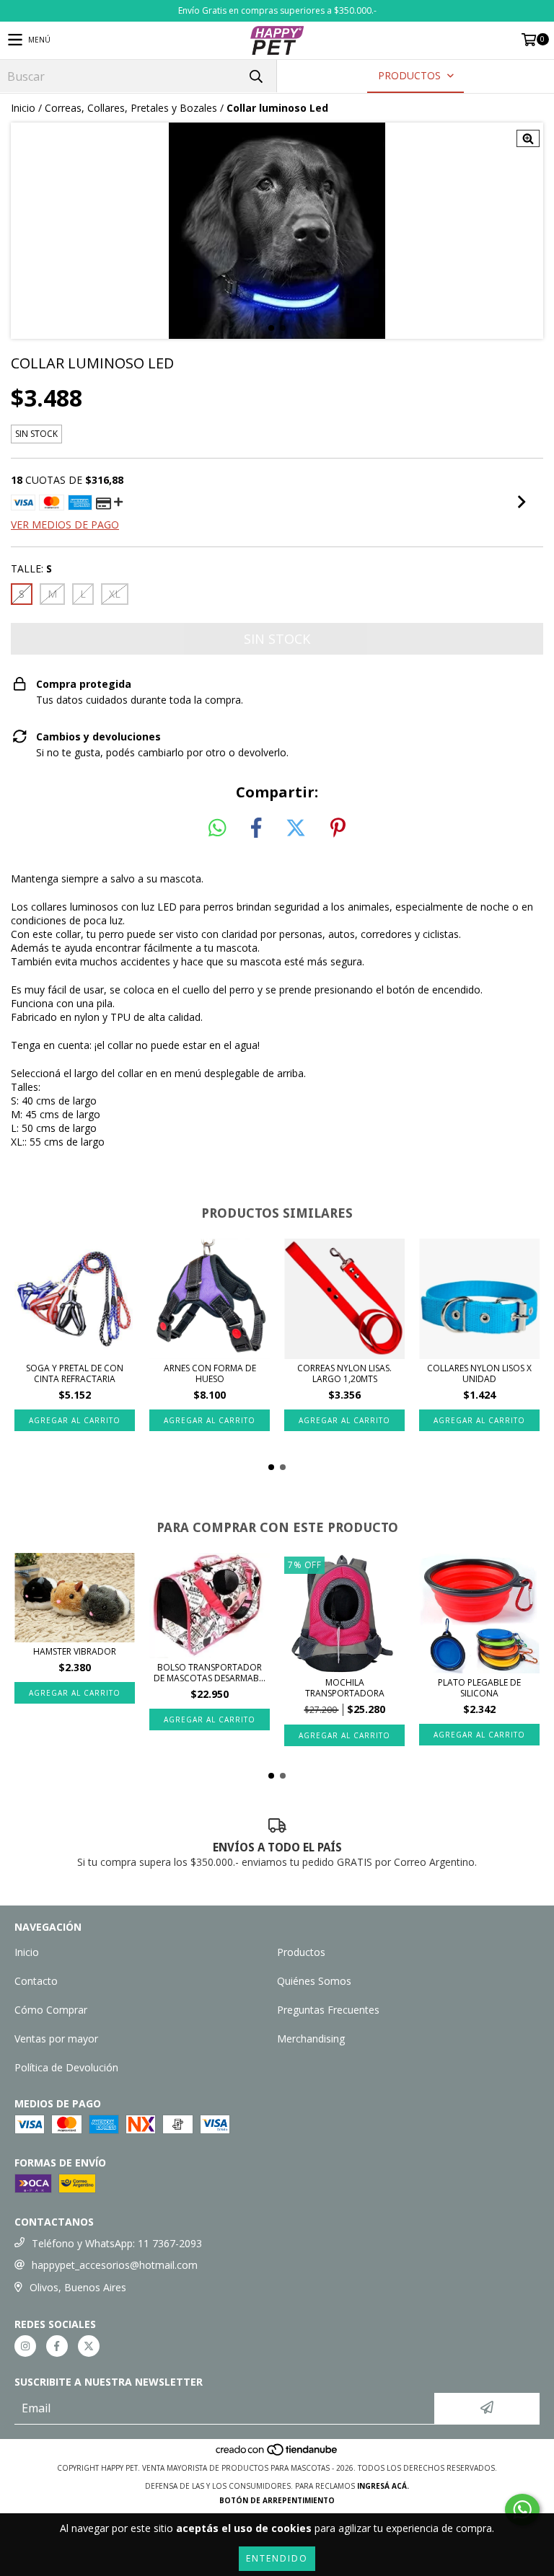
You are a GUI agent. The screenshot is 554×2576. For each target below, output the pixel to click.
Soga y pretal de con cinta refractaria (75, 1373)
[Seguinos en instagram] (25, 2346)
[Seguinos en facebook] (57, 2346)
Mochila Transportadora (345, 1688)
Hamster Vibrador (75, 1651)
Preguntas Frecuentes (328, 2010)
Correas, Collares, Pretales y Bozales (131, 108)
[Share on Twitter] (296, 828)
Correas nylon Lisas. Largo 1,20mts (344, 1373)
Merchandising (311, 2039)
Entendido (277, 2558)
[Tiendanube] (277, 2453)
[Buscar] (255, 76)
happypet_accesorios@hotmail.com (115, 2265)
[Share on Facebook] (256, 828)
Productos (301, 1952)
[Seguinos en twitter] (89, 2346)
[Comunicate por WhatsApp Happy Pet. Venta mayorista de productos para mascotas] (522, 2510)
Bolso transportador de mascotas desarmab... (210, 1673)
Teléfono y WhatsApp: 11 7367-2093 (117, 2243)
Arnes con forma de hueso (210, 1373)
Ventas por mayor (56, 2039)
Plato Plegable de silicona (479, 1688)
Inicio (23, 108)
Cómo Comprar (51, 2010)
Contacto (36, 1981)
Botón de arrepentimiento (277, 2500)
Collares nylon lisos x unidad (479, 1373)
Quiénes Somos (314, 1981)
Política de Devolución (66, 2067)
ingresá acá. (383, 2486)
